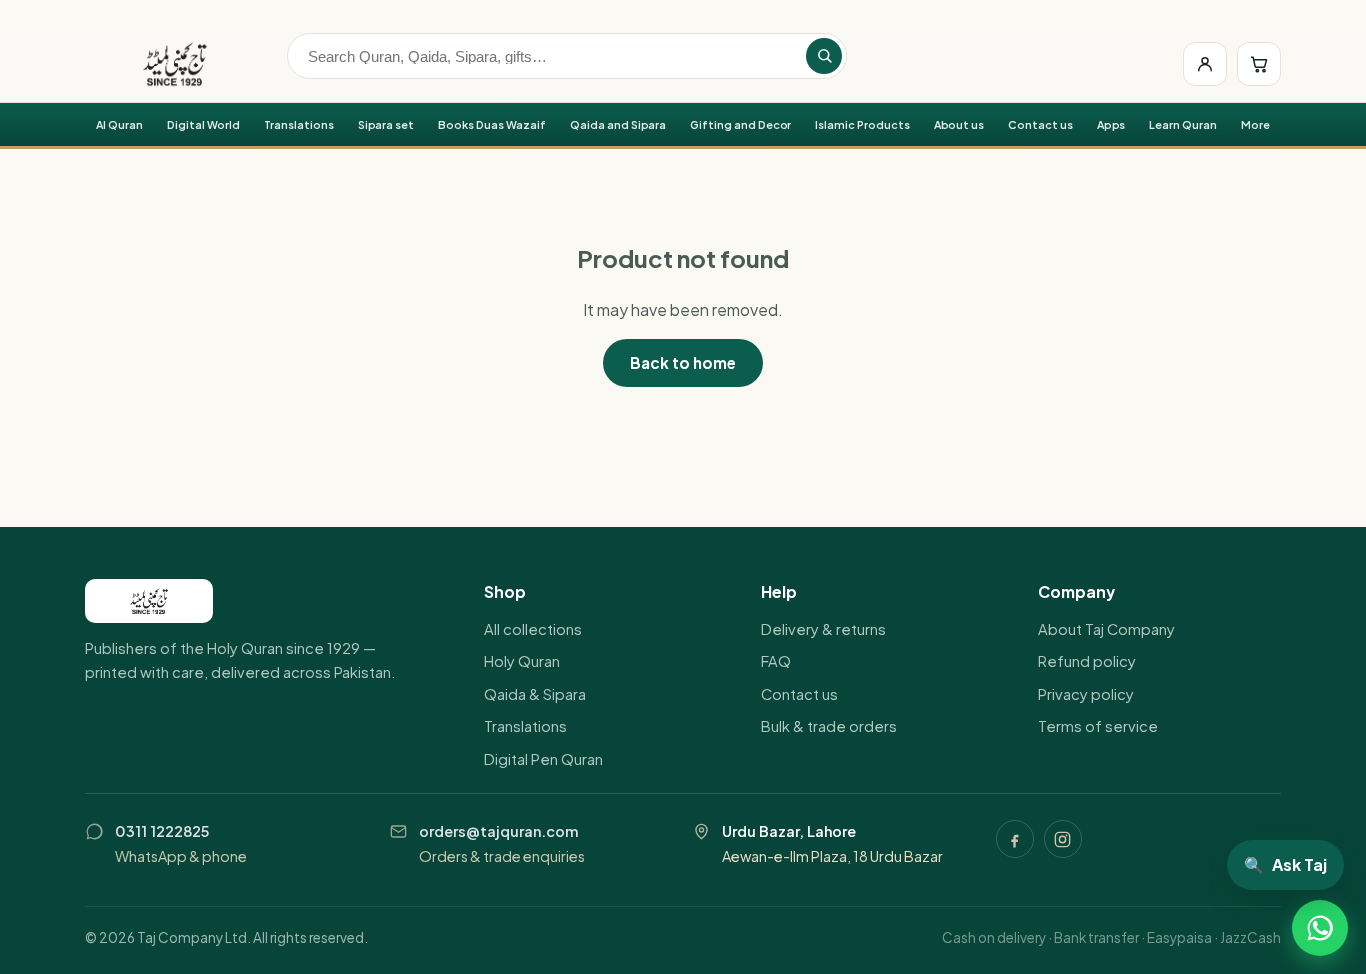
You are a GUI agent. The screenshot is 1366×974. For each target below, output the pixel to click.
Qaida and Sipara (618, 124)
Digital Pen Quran (543, 759)
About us (959, 124)
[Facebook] (1015, 839)
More (1255, 124)
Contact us (1040, 124)
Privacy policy (1086, 694)
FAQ (776, 661)
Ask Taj (1285, 864)
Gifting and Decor (740, 124)
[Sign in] (1205, 64)
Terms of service (1098, 726)
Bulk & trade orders (829, 726)
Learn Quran (1182, 124)
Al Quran (119, 124)
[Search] (824, 56)
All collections (533, 629)
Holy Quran (522, 661)
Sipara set (386, 124)
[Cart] (1259, 64)
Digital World (203, 124)
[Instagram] (1063, 839)
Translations (298, 124)
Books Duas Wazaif (492, 124)
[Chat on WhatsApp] (1320, 928)
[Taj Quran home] (175, 64)
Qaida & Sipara (535, 694)
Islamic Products (862, 124)
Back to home (683, 362)
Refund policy (1087, 661)
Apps (1111, 124)
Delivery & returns (823, 629)
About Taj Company (1106, 629)
